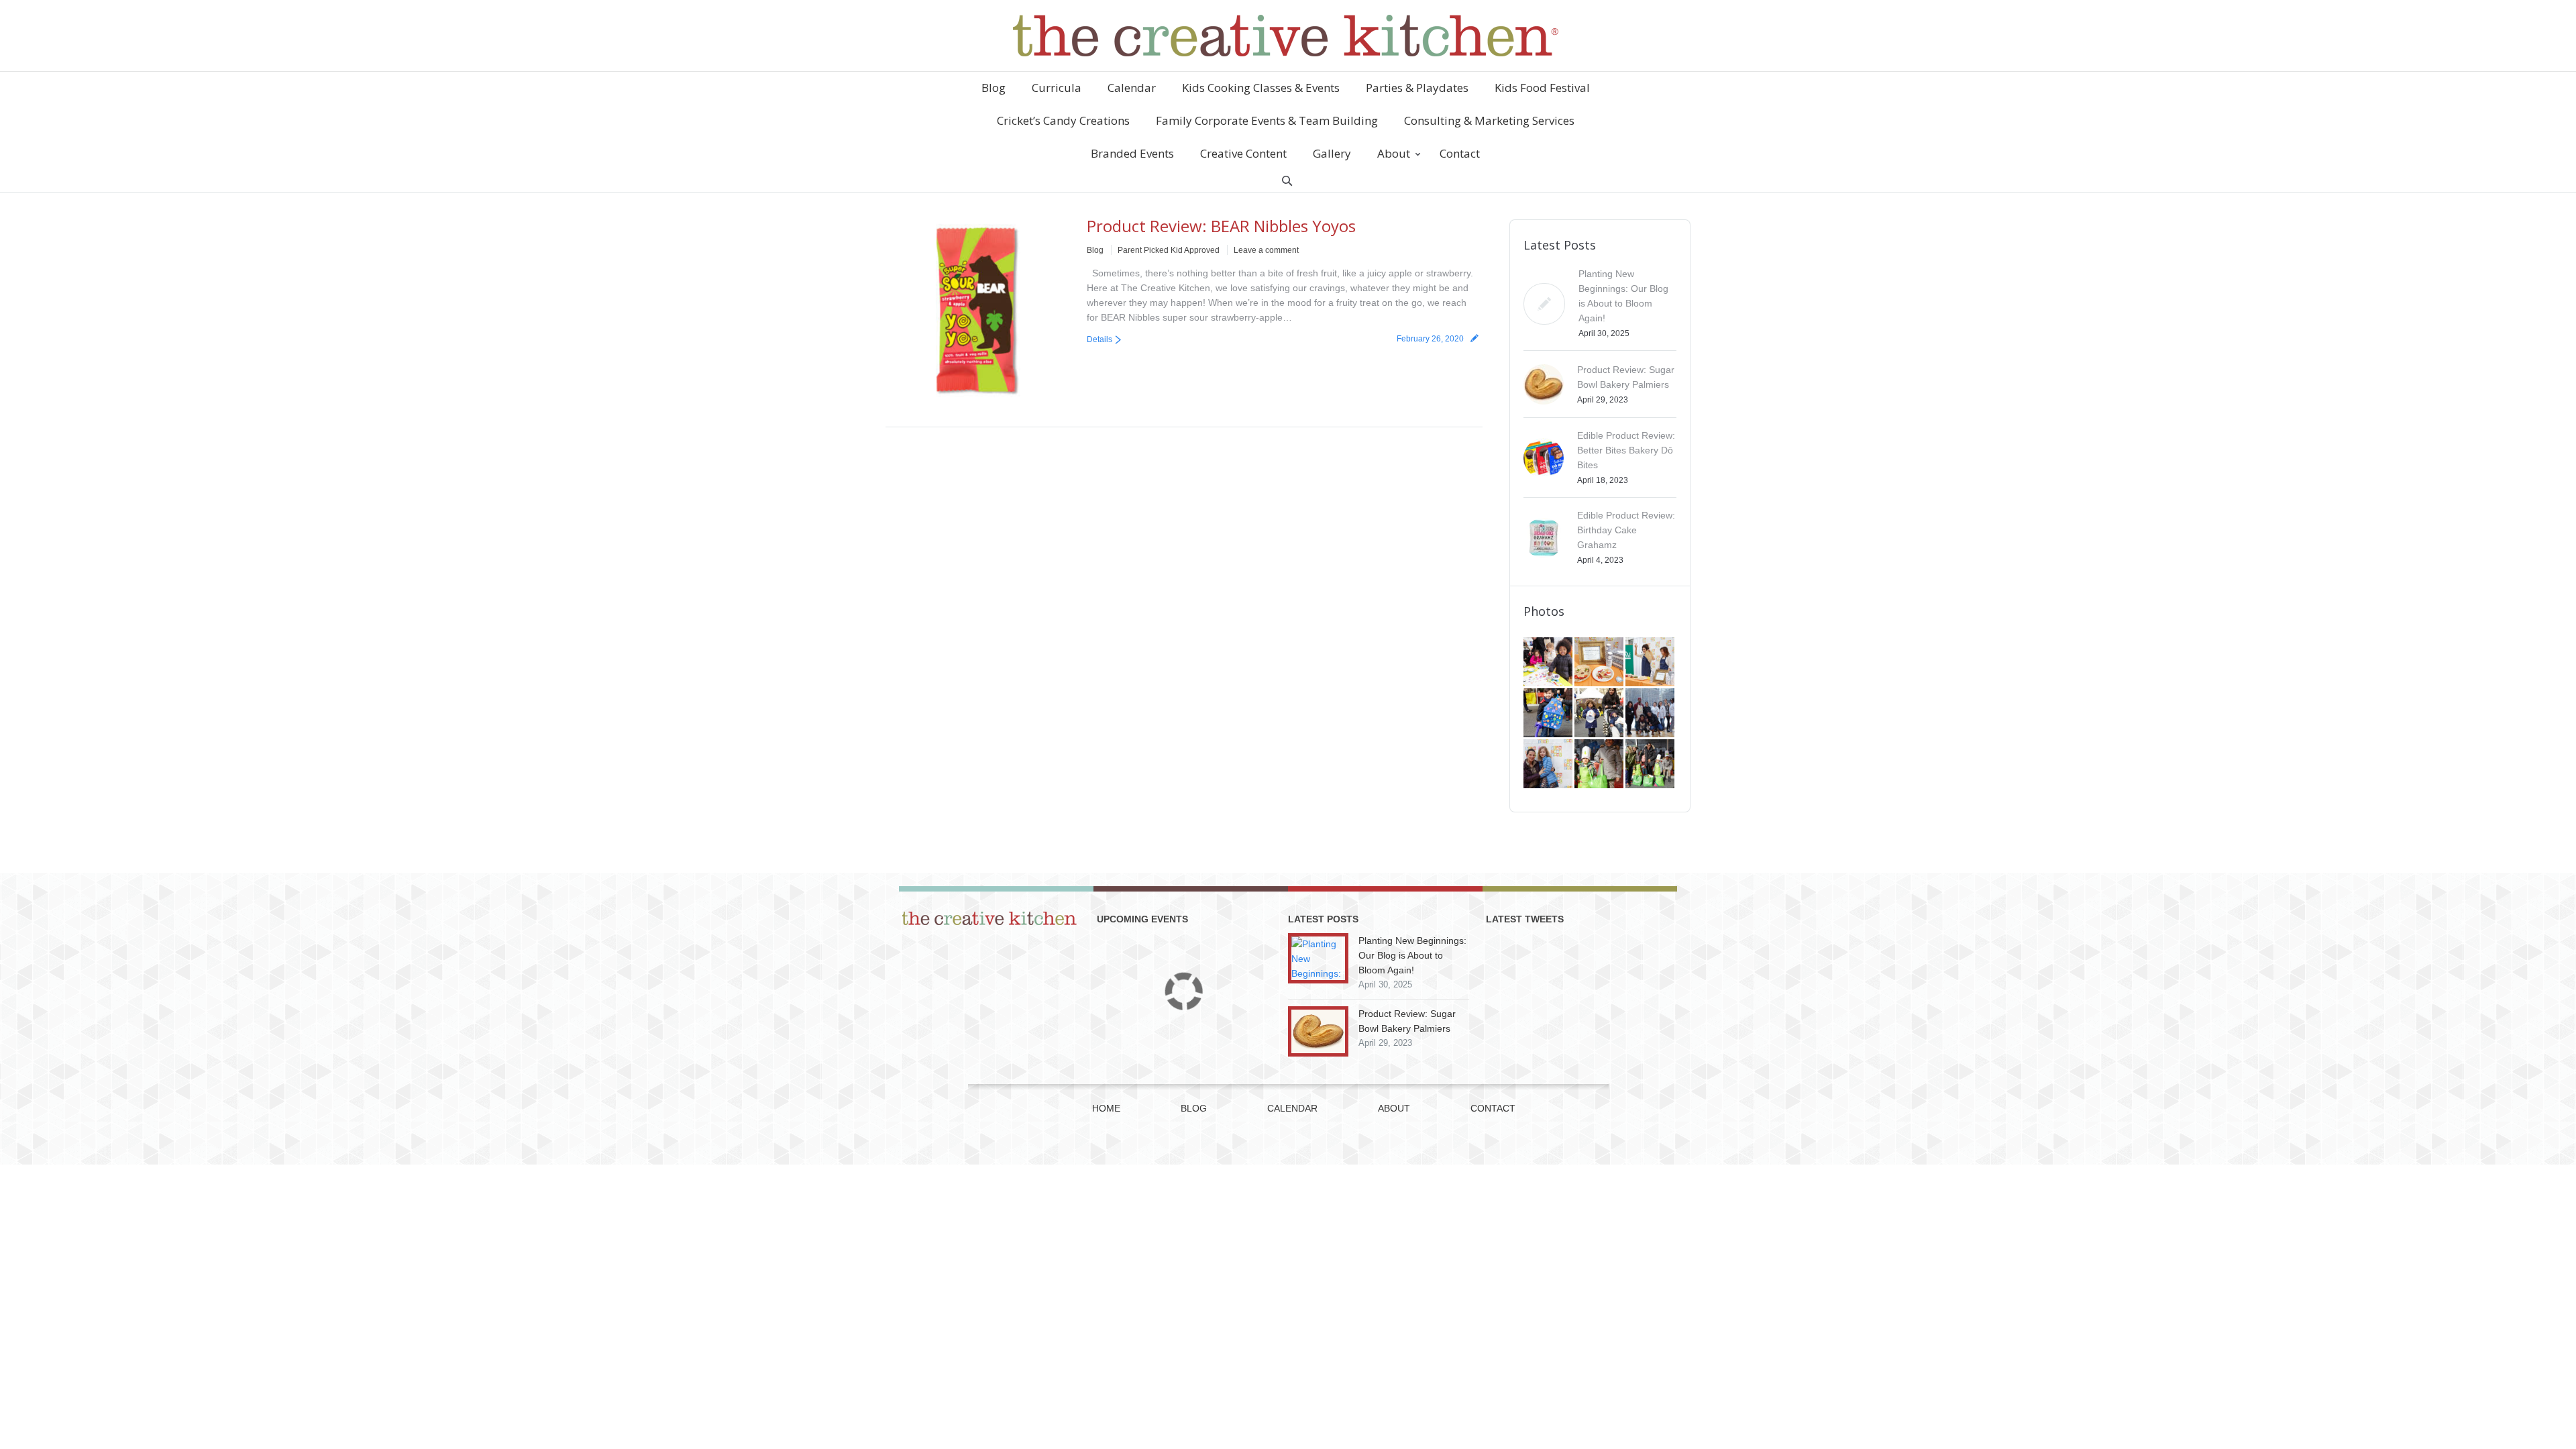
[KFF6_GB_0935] (1651, 765)
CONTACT (1493, 1108)
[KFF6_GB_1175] (1651, 663)
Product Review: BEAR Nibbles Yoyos (1221, 226)
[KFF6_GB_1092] (1651, 714)
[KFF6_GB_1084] (1549, 765)
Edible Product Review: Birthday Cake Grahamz (1626, 530)
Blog (1095, 250)
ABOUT (1394, 1108)
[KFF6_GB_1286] (1549, 663)
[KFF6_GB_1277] (1600, 663)
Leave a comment (1266, 250)
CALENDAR (1292, 1108)
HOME (1106, 1108)
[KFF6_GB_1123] (1549, 714)
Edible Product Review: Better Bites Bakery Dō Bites (1626, 450)
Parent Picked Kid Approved (1169, 250)
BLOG (1194, 1108)
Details (1099, 339)
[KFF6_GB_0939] (1600, 765)
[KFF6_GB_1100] (1600, 714)
